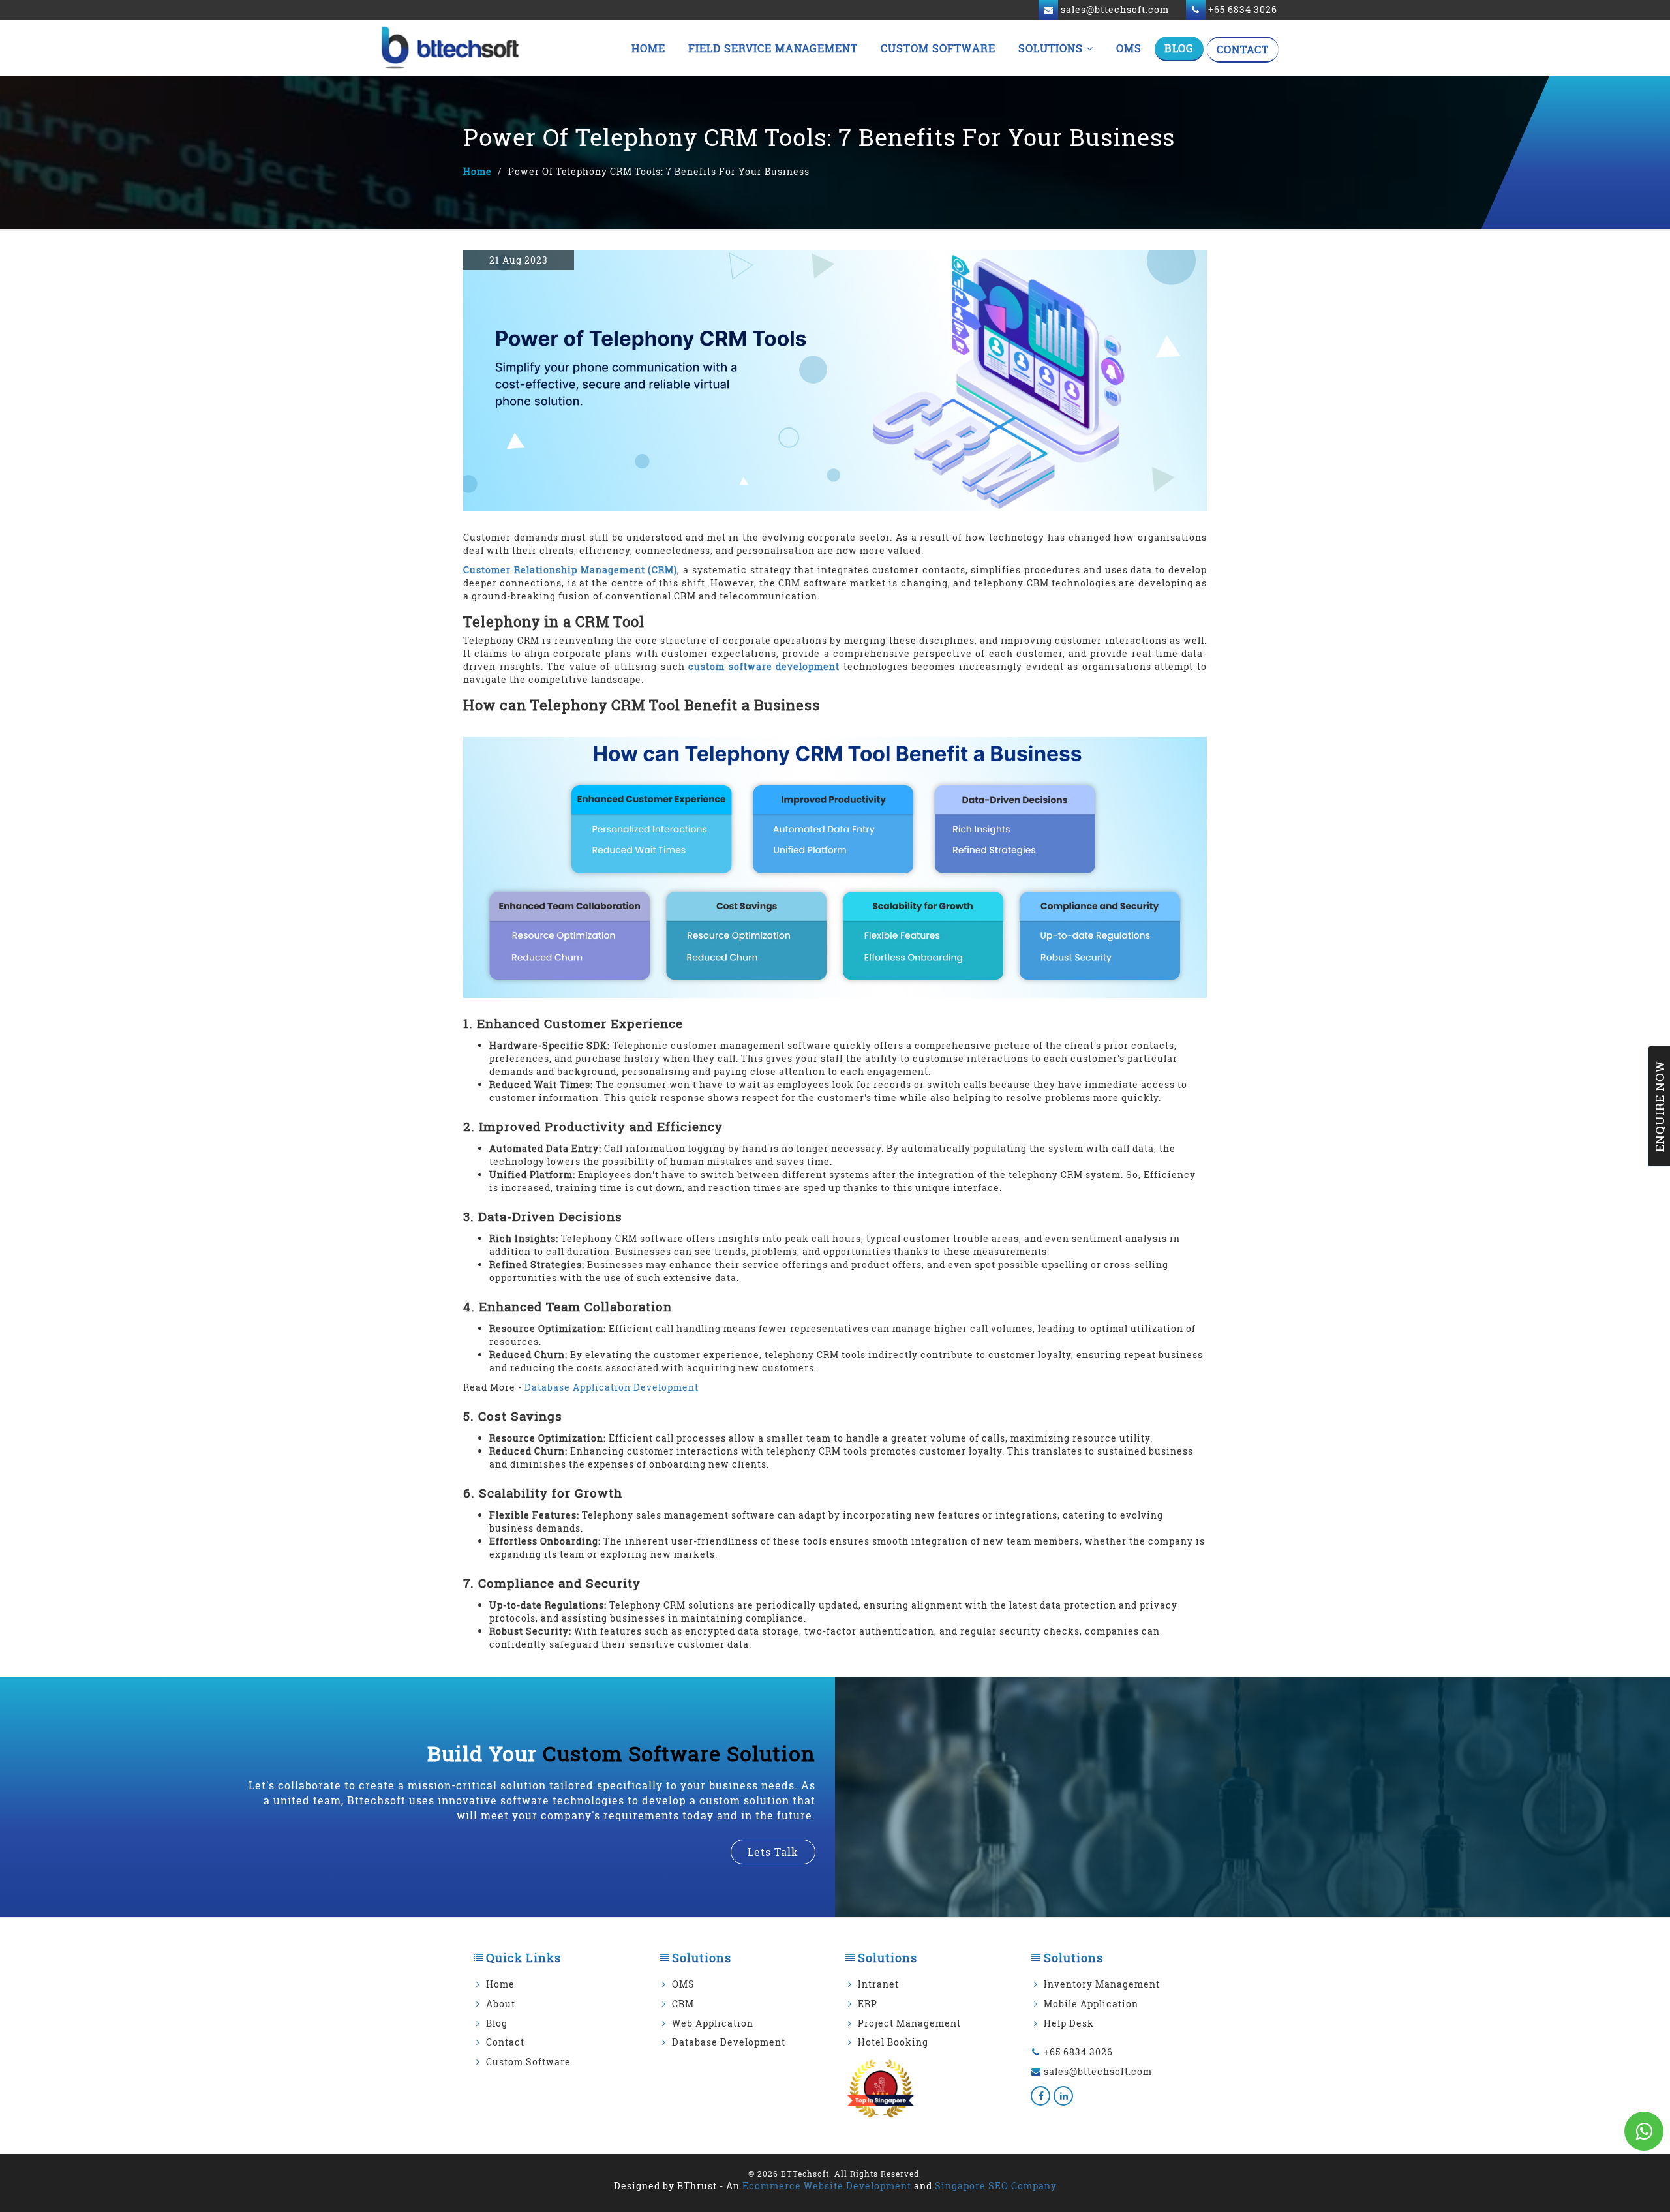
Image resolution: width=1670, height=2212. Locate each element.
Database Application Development (612, 1387)
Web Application (713, 2023)
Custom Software (938, 48)
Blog (1179, 48)
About (501, 2004)
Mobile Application (1091, 2004)
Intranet (878, 1984)
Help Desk (1069, 2023)
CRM (683, 2004)
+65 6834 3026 (1078, 2052)
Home (648, 48)
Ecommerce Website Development (827, 2186)
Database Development (729, 2042)
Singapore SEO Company (996, 2186)
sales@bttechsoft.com (1098, 2071)
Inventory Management (1102, 1984)
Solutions (1052, 48)
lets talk (773, 1852)
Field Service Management (773, 48)
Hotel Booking (893, 2042)
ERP (868, 2004)
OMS (1129, 48)
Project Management (909, 2023)
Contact (1243, 49)
